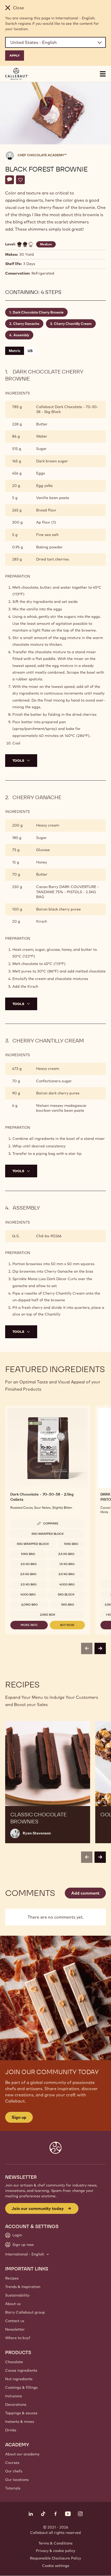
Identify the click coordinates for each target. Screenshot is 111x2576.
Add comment (85, 1893)
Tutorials (13, 2488)
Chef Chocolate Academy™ (42, 155)
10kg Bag (71, 1544)
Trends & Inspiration (23, 2287)
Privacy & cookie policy (55, 2551)
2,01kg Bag (29, 1605)
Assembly (21, 335)
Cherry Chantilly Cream (73, 324)
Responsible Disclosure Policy (55, 2558)
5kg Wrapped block (48, 1534)
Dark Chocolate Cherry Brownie (38, 312)
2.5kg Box (48, 1615)
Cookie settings (56, 2566)
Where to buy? (18, 2338)
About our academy (22, 2454)
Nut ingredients (19, 2379)
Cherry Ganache (26, 324)
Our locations (17, 2480)
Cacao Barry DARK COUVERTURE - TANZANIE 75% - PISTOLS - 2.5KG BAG (68, 892)
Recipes (12, 2278)
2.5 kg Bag (66, 1554)
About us (13, 2304)
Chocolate (14, 2362)
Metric (15, 351)
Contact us (15, 2321)
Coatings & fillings (21, 2387)
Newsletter (15, 2329)
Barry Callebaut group (25, 2312)
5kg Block (66, 1594)
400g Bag (67, 1584)
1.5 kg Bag (67, 1564)
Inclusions (14, 2396)
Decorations (16, 2404)
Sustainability (17, 2295)
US (30, 351)
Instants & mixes (20, 2422)
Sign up (19, 2117)
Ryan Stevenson (37, 1833)
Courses (12, 2463)
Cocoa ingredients (21, 2370)
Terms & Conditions (55, 2543)
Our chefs (14, 2471)
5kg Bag (68, 1605)
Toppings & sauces (21, 2413)
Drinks (11, 2430)
